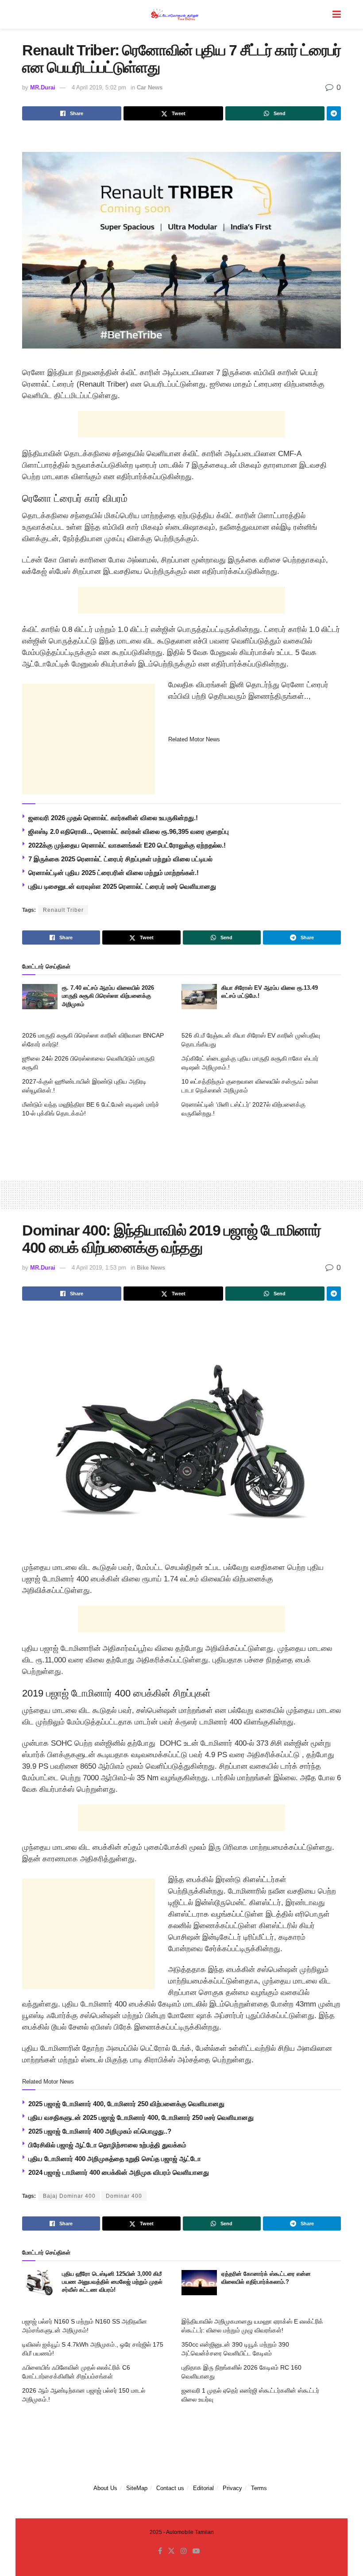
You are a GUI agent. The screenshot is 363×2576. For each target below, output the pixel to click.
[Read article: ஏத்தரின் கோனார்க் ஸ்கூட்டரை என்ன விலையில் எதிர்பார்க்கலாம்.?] (199, 2283)
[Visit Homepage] (175, 14)
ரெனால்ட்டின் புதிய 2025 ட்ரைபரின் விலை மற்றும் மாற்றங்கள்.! (114, 873)
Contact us (170, 2488)
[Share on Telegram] (334, 113)
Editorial (203, 2488)
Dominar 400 (124, 2196)
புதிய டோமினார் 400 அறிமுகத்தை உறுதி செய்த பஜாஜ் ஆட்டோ (115, 2159)
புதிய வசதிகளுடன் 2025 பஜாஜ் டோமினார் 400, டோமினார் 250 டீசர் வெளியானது (141, 2117)
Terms (259, 2488)
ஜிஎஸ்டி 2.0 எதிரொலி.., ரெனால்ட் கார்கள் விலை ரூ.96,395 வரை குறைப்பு (129, 831)
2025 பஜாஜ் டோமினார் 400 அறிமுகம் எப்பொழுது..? (100, 2131)
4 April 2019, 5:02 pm (99, 87)
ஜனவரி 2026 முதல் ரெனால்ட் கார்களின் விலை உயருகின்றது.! (113, 818)
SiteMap (137, 2488)
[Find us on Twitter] (171, 2551)
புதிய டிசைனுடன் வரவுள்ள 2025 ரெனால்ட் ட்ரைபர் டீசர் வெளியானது (122, 886)
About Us (105, 2488)
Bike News (151, 1268)
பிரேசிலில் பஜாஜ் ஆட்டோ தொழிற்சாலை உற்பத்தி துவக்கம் (107, 2145)
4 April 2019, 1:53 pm (99, 1268)
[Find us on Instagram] (184, 2551)
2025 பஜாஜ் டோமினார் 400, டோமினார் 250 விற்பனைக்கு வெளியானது (126, 2104)
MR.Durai (43, 87)
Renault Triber (63, 910)
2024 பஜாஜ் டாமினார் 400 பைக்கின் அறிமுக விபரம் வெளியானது (119, 2172)
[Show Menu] (337, 14)
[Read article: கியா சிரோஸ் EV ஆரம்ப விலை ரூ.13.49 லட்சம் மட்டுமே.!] (199, 997)
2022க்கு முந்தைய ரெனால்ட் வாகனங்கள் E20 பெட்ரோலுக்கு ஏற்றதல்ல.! (127, 845)
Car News (150, 87)
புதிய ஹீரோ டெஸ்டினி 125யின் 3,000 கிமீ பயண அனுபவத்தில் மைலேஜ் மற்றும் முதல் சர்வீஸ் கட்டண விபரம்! (112, 2282)
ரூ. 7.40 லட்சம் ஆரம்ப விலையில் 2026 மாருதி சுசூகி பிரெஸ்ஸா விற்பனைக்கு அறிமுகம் (108, 996)
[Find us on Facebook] (160, 2551)
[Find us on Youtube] (196, 2551)
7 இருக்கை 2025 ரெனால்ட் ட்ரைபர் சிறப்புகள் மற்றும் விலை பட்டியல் (120, 859)
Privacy (232, 2488)
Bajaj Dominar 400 (69, 2196)
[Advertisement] (181, 424)
